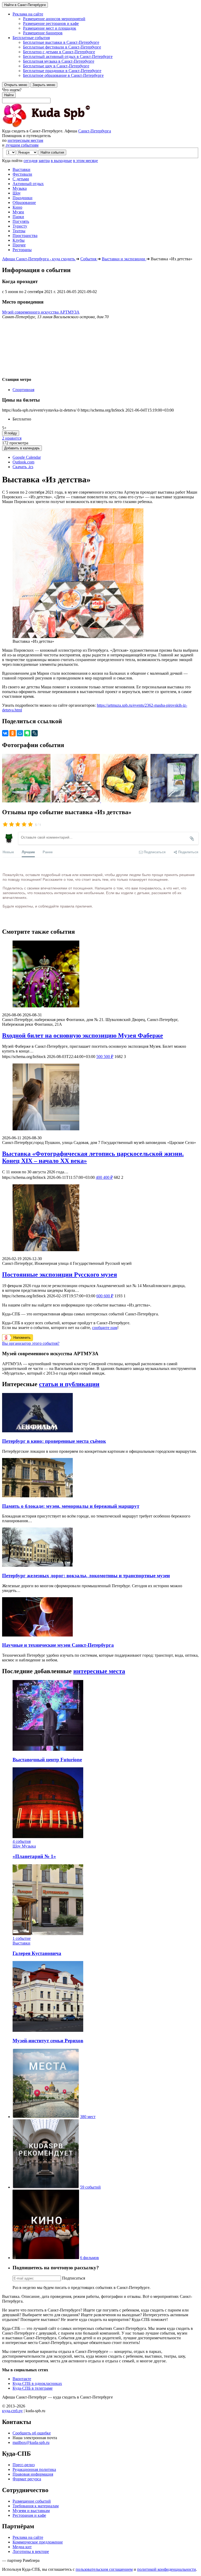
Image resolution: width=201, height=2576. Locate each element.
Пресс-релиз (24, 2465)
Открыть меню (16, 85)
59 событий (90, 2187)
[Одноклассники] (13, 733)
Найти (9, 95)
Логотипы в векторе (31, 2551)
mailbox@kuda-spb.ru (31, 2442)
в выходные (61, 161)
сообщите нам (105, 1328)
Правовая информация (33, 2474)
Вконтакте (22, 2379)
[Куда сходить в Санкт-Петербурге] (60, 126)
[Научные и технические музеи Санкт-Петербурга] (37, 1635)
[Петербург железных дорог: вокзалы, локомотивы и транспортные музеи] (37, 1565)
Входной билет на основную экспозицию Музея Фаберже (83, 1035)
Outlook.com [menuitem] (23, 462)
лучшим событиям (22, 145)
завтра (44, 161)
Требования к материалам (36, 2506)
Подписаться (74, 2278)
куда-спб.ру (12, 2411)
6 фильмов (90, 2258)
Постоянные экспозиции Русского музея (60, 1275)
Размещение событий (32, 2501)
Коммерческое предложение (38, 2542)
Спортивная (23, 390)
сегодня (30, 161)
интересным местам (25, 140)
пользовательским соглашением (104, 2569)
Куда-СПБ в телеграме (33, 2388)
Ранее (48, 852)
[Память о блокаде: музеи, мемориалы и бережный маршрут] (37, 1496)
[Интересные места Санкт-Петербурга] (46, 2117)
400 (104, 1177)
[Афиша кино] (46, 2258)
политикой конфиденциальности (167, 2569)
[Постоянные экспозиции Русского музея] (100, 1218)
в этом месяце (85, 161)
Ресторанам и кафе (29, 2515)
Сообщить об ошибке (32, 2433)
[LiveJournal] (35, 733)
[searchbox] (100, 95)
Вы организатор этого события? (31, 1343)
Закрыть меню (44, 85)
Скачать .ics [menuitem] (23, 467)
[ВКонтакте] (5, 733)
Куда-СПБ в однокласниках (37, 2383)
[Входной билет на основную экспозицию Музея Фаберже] (100, 974)
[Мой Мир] (20, 733)
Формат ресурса (27, 2479)
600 (105, 1296)
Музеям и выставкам (31, 2511)
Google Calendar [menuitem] (27, 457)
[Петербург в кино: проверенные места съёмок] (37, 1431)
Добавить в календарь (22, 448)
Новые (8, 852)
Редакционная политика (34, 2469)
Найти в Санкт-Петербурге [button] (25, 5)
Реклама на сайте (28, 2537)
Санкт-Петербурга (95, 131)
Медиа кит (22, 2547)
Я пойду (11, 433)
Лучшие (28, 852)
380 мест (88, 2117)
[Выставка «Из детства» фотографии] (27, 801)
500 (105, 1057)
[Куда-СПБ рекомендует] (46, 2187)
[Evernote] (27, 733)
